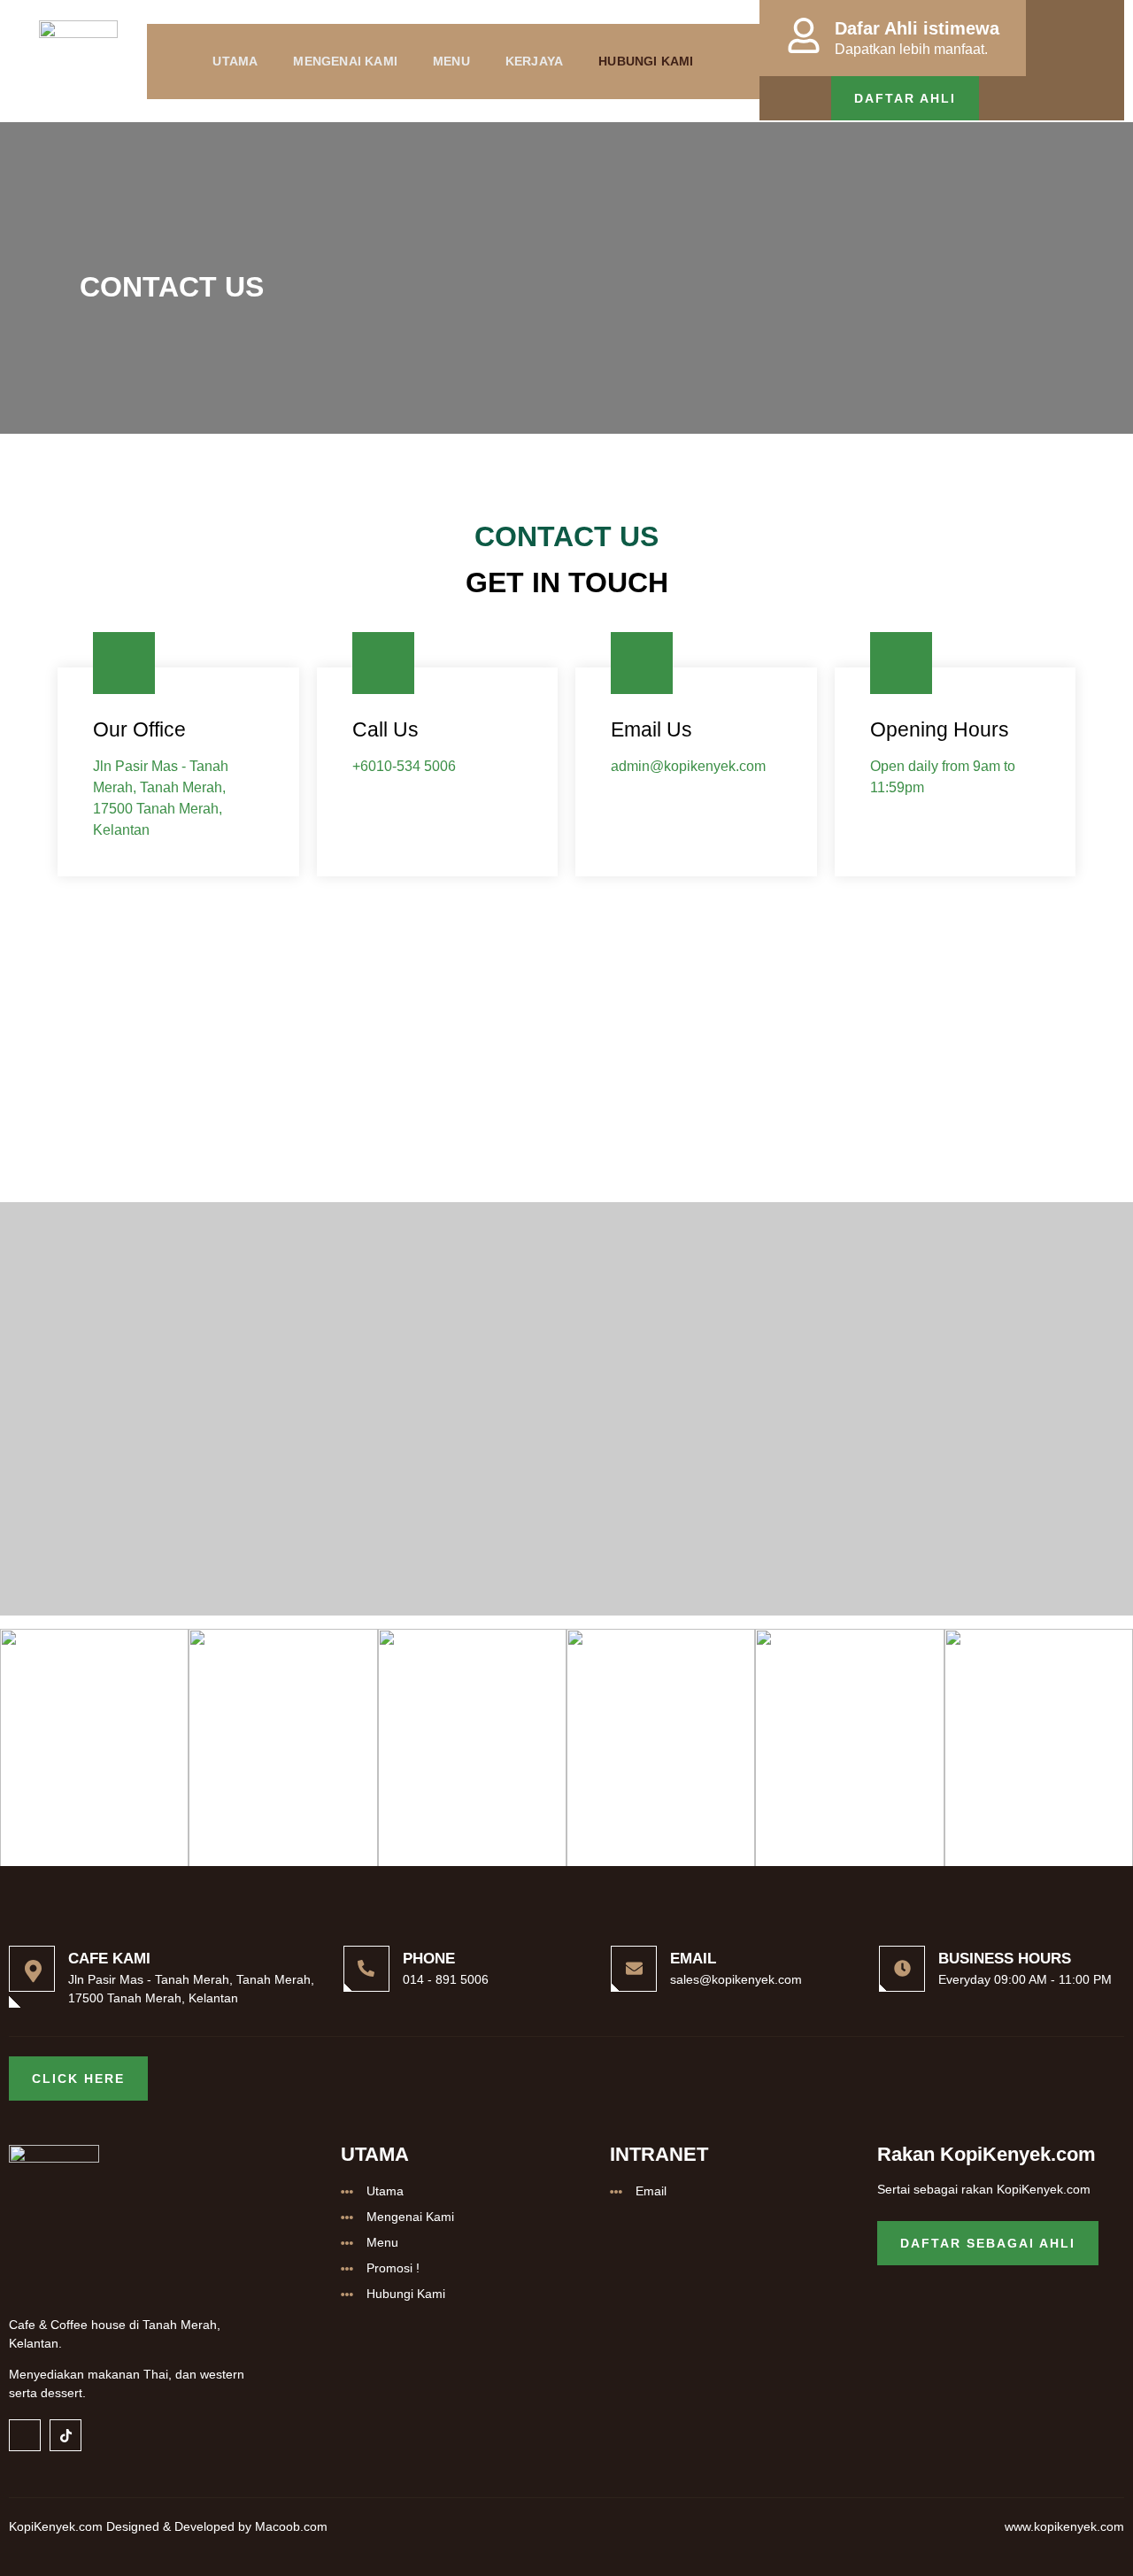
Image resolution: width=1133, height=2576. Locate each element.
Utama (235, 61)
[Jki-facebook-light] (25, 2435)
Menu (451, 61)
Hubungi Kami (646, 61)
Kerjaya (534, 61)
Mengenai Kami (345, 61)
